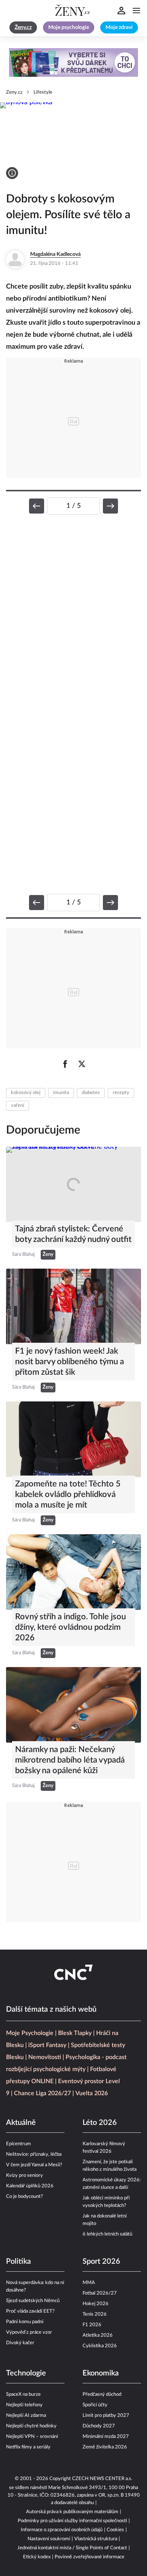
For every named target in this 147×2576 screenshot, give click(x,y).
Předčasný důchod (102, 2394)
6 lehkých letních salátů (107, 2234)
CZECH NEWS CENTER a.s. (102, 2479)
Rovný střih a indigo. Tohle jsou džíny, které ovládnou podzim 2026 (70, 1627)
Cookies (115, 2530)
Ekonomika (101, 2373)
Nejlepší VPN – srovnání (32, 2437)
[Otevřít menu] (136, 11)
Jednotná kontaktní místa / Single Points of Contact (72, 2548)
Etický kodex (37, 2557)
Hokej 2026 (96, 2304)
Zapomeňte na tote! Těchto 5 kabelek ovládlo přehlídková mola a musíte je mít (68, 1494)
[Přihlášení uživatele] (121, 11)
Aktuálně (21, 2123)
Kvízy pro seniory (24, 2176)
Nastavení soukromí (49, 2539)
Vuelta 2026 (92, 2093)
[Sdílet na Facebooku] (65, 1064)
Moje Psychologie (30, 2033)
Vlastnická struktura (96, 2539)
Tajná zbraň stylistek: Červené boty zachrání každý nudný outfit (73, 1234)
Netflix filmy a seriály (28, 2447)
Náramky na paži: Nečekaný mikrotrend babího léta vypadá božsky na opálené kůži (70, 1760)
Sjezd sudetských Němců (33, 2301)
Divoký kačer (20, 2343)
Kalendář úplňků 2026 (30, 2186)
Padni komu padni (25, 2322)
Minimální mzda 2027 (106, 2437)
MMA (89, 2283)
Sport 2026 (101, 2261)
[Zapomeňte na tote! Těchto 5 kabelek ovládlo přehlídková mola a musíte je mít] (73, 1439)
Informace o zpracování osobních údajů (62, 2530)
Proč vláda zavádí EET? (30, 2311)
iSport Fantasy (47, 2045)
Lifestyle (43, 92)
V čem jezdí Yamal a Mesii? (34, 2165)
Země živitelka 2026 (105, 2447)
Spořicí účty (95, 2405)
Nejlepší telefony (24, 2405)
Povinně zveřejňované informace (90, 2557)
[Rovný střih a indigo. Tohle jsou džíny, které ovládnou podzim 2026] (73, 1572)
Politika (18, 2261)
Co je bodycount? (24, 2197)
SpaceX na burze (23, 2394)
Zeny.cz (14, 92)
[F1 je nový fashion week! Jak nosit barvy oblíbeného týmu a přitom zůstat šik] (73, 1306)
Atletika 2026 (98, 2335)
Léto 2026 (100, 2123)
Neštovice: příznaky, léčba (34, 2154)
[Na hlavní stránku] (73, 11)
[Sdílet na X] (82, 1064)
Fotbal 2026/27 (100, 2293)
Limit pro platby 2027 (106, 2416)
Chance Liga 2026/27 (42, 2093)
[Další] (110, 506)
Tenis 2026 (95, 2314)
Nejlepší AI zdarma (26, 2416)
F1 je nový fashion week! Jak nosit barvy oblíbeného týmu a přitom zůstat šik (70, 1362)
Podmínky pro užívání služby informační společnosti (72, 2521)
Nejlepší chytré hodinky (31, 2426)
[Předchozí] (37, 506)
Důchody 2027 (99, 2426)
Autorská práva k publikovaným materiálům (72, 2512)
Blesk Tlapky (75, 2033)
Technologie (26, 2373)
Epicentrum (18, 2144)
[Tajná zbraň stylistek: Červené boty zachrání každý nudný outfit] (73, 1185)
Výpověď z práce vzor (29, 2332)
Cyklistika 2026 (100, 2346)
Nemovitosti (45, 2057)
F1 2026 (92, 2325)
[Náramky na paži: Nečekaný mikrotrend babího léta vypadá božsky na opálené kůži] (73, 1705)
